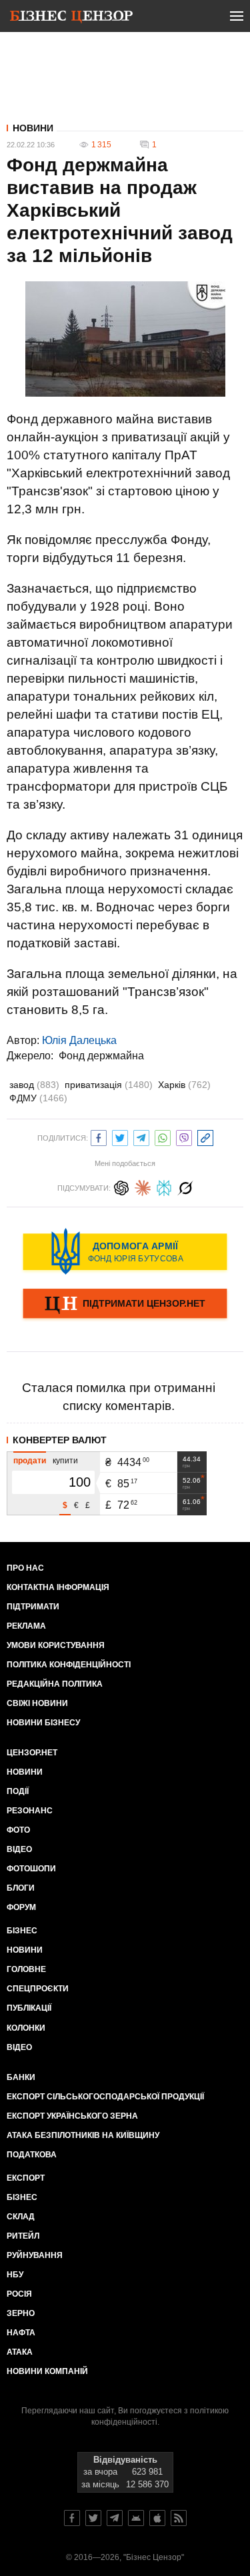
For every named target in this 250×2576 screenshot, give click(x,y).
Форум (21, 1907)
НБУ (15, 2275)
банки (21, 2077)
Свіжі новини (37, 1703)
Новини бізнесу (43, 1723)
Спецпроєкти (38, 1989)
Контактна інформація (58, 1587)
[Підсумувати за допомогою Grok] (185, 1186)
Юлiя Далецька (79, 1040)
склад (21, 2217)
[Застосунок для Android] (136, 2518)
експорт (26, 2178)
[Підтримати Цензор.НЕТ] (125, 1305)
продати (30, 1461)
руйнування (35, 2255)
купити (65, 1461)
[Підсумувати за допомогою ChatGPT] (121, 1186)
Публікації (29, 2008)
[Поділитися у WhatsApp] (163, 1136)
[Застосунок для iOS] (157, 2518)
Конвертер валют (60, 1440)
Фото (18, 1830)
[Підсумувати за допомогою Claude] (143, 1186)
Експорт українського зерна (72, 2116)
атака (20, 2352)
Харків (184, 1085)
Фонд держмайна (101, 1056)
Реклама (26, 1626)
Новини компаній (47, 2371)
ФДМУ (38, 1098)
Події (18, 1791)
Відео (19, 1849)
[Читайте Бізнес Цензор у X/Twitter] (93, 2518)
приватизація (109, 1085)
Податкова (32, 2155)
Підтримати (33, 1607)
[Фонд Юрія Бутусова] (125, 1251)
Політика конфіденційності (69, 1665)
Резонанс (30, 1811)
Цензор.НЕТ (32, 1753)
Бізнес (22, 1931)
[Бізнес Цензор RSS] (179, 2518)
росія (19, 2294)
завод (34, 1085)
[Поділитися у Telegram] (141, 1136)
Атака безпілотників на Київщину (83, 2135)
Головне (26, 1969)
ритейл (23, 2236)
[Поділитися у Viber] (184, 1136)
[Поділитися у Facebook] (99, 1136)
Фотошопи (31, 1869)
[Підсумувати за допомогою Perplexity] (164, 1186)
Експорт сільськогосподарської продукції (105, 2097)
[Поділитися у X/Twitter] (120, 1136)
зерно (21, 2313)
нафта (21, 2333)
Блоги (21, 1888)
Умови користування (56, 1645)
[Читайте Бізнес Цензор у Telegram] (115, 2518)
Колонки (26, 2028)
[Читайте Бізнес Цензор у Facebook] (72, 2518)
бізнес (22, 2197)
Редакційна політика (55, 1684)
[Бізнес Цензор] (71, 19)
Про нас (25, 1568)
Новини (33, 128)
